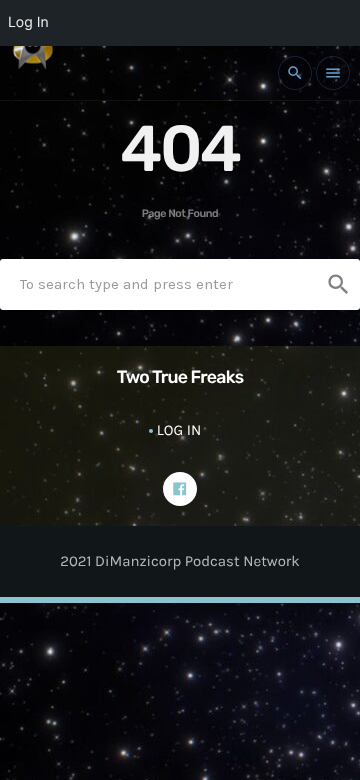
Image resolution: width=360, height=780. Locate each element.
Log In (179, 430)
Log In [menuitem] (28, 22)
